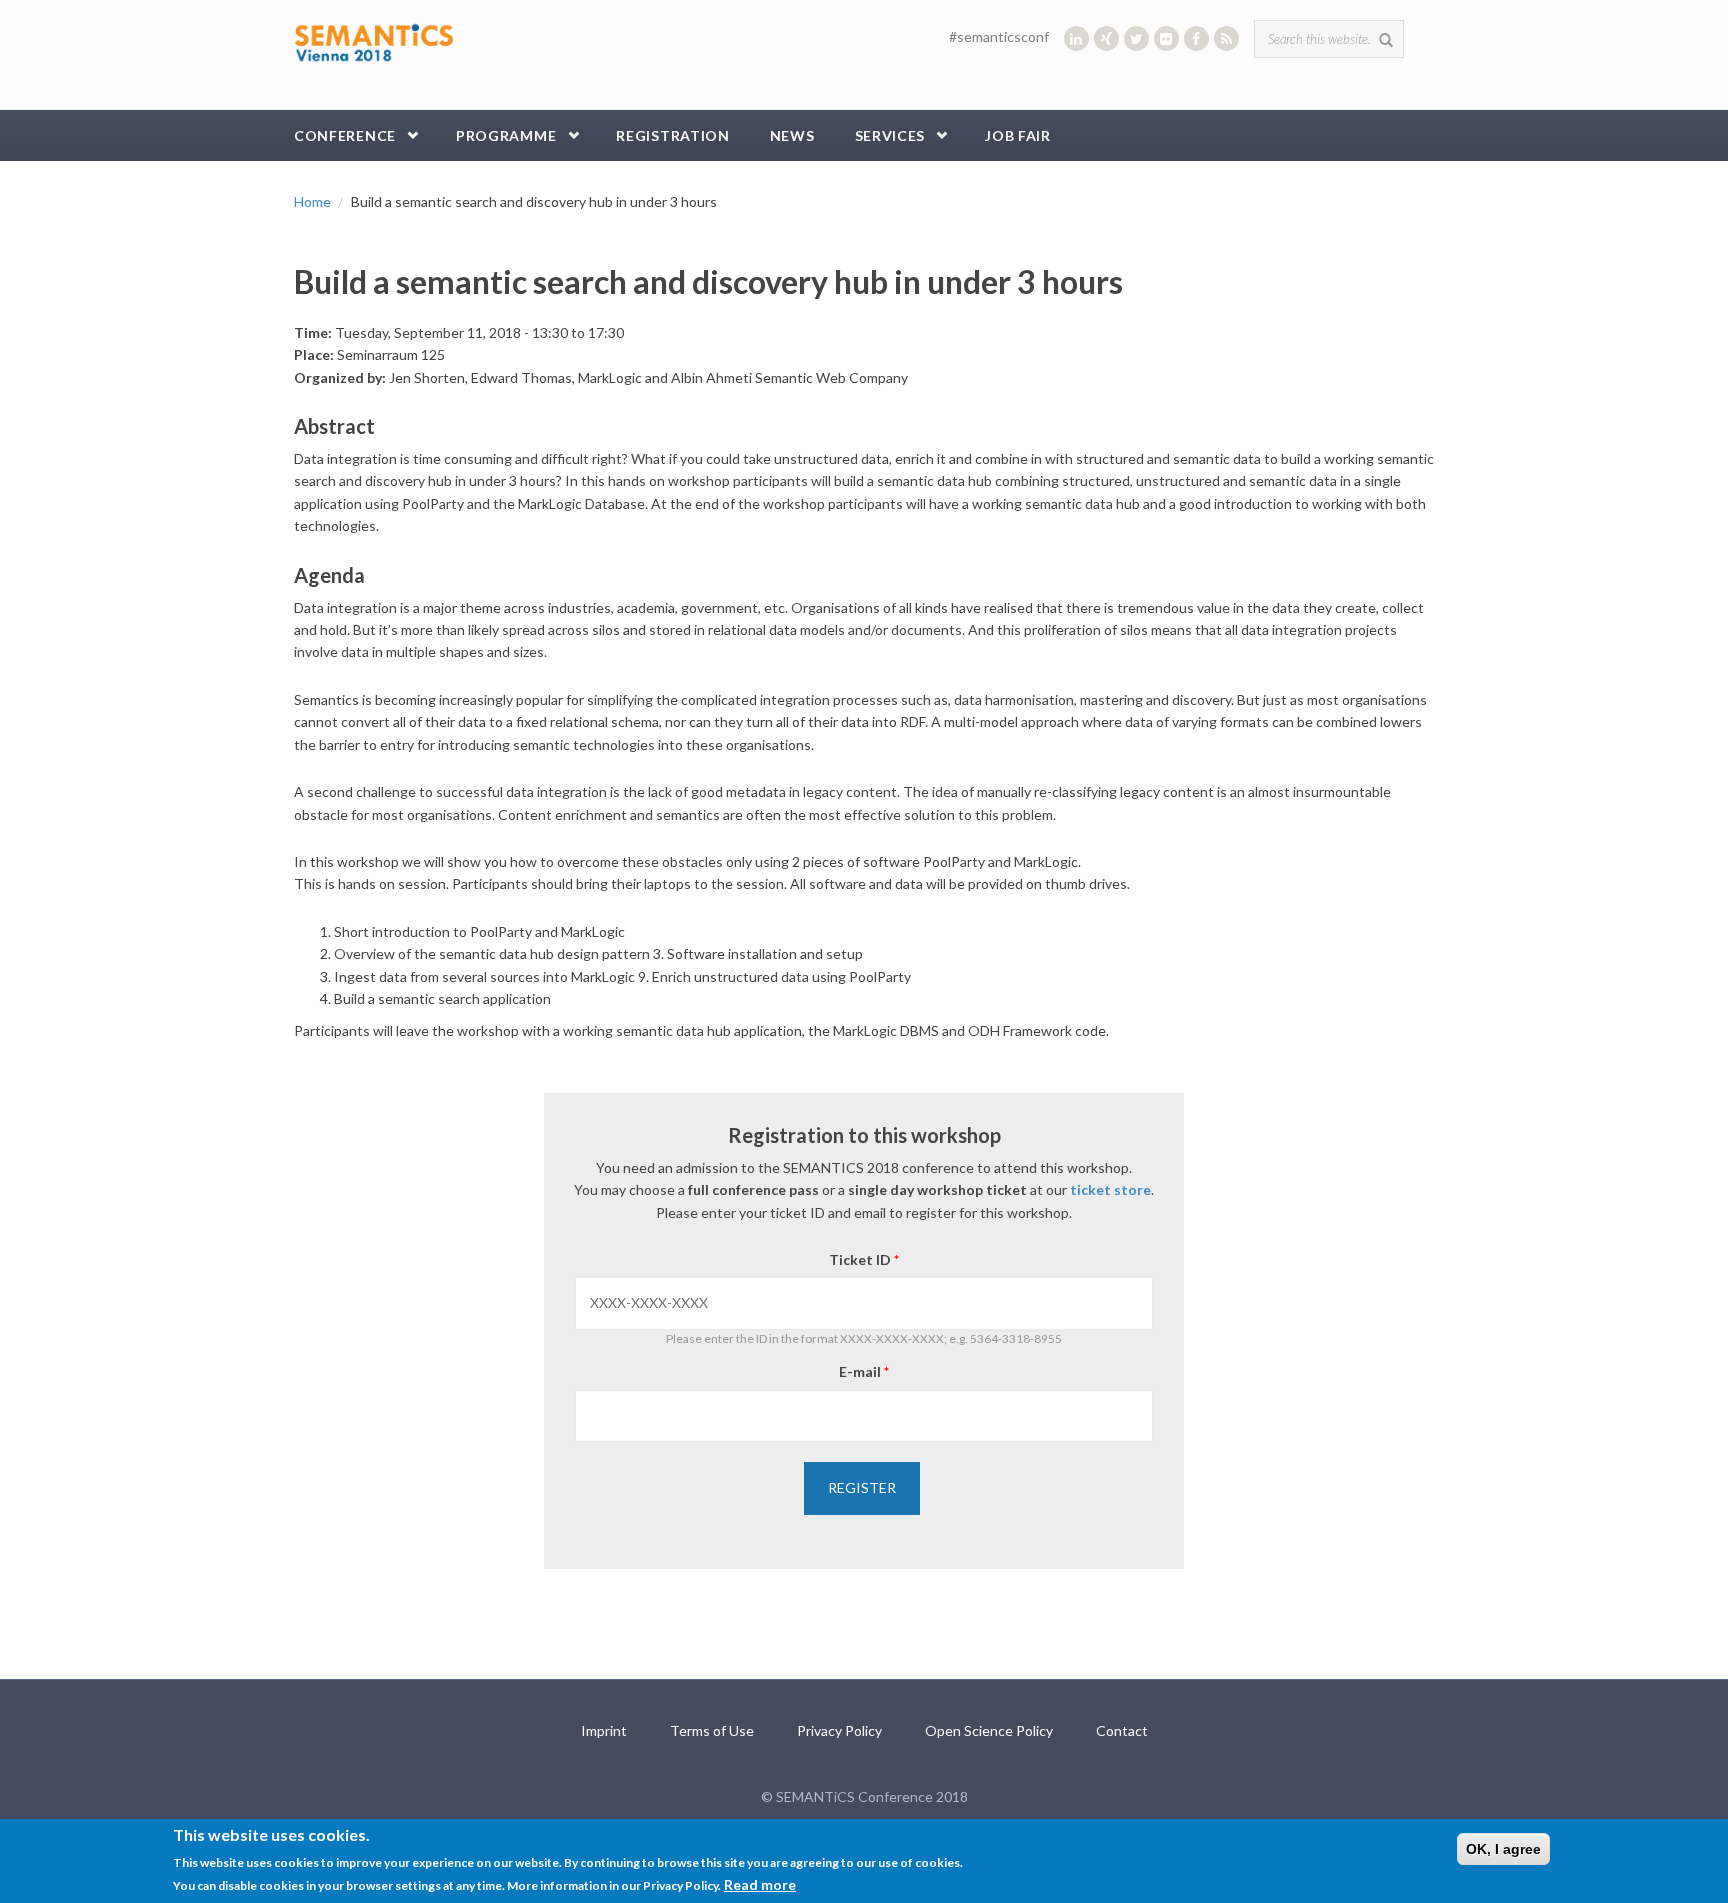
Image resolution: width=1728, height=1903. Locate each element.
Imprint (604, 1730)
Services (890, 135)
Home (312, 201)
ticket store (1110, 1189)
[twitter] (1136, 38)
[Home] (374, 40)
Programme (506, 135)
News (792, 135)
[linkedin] (1076, 38)
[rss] (1226, 38)
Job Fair (1018, 135)
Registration (672, 135)
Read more (760, 1884)
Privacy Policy (839, 1730)
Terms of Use (712, 1730)
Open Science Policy (989, 1730)
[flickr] (1166, 38)
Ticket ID (864, 1259)
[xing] (1106, 38)
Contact (1122, 1730)
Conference (345, 135)
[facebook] (1196, 38)
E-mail (864, 1371)
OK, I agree (1503, 1849)
